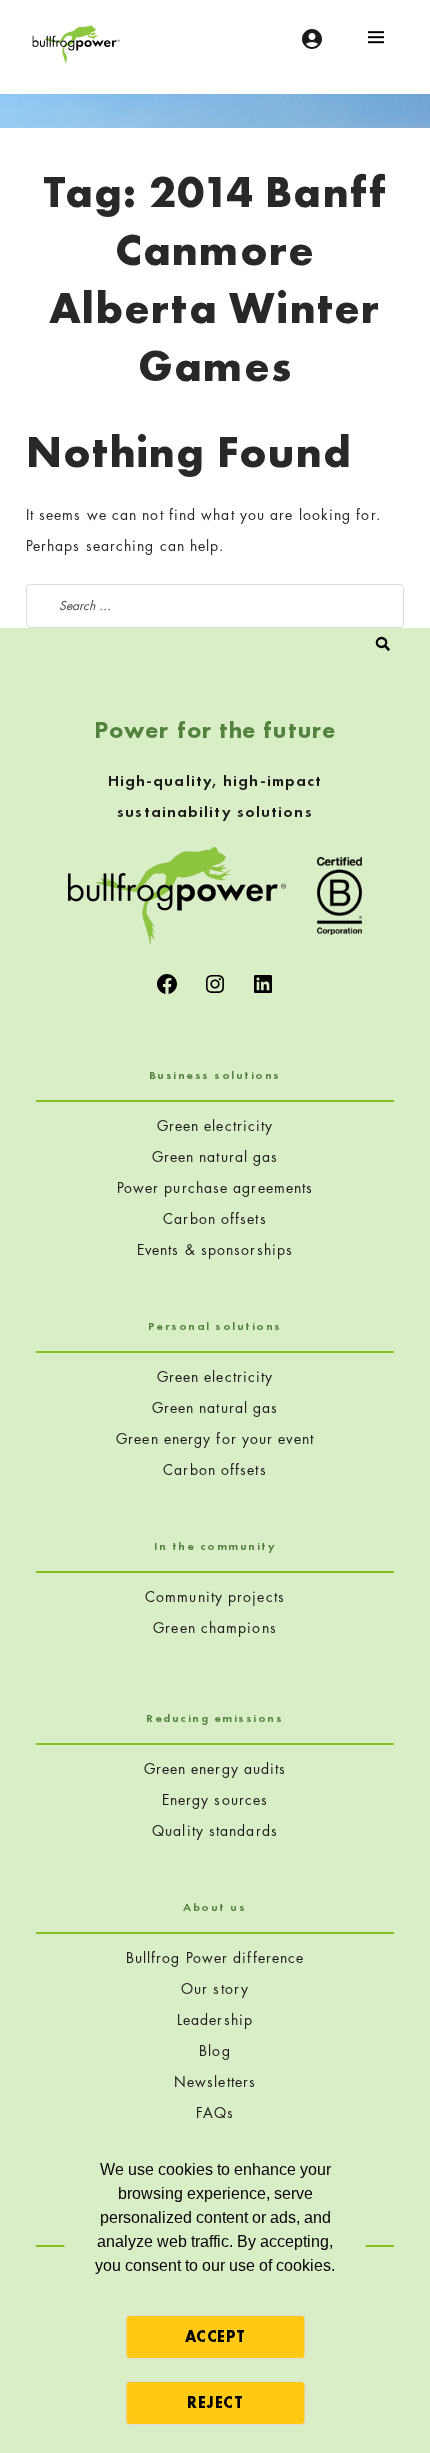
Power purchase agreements (215, 1187)
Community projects (215, 1596)
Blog (214, 2050)
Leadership (215, 2019)
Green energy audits (215, 1768)
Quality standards (215, 1830)
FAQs (215, 2112)
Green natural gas (215, 1156)
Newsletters (215, 2081)
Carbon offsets (214, 1218)
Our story (215, 1988)
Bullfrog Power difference (215, 1957)
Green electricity (215, 1125)
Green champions (215, 1627)
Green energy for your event (215, 1438)
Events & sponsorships (215, 1249)
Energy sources (215, 1799)
